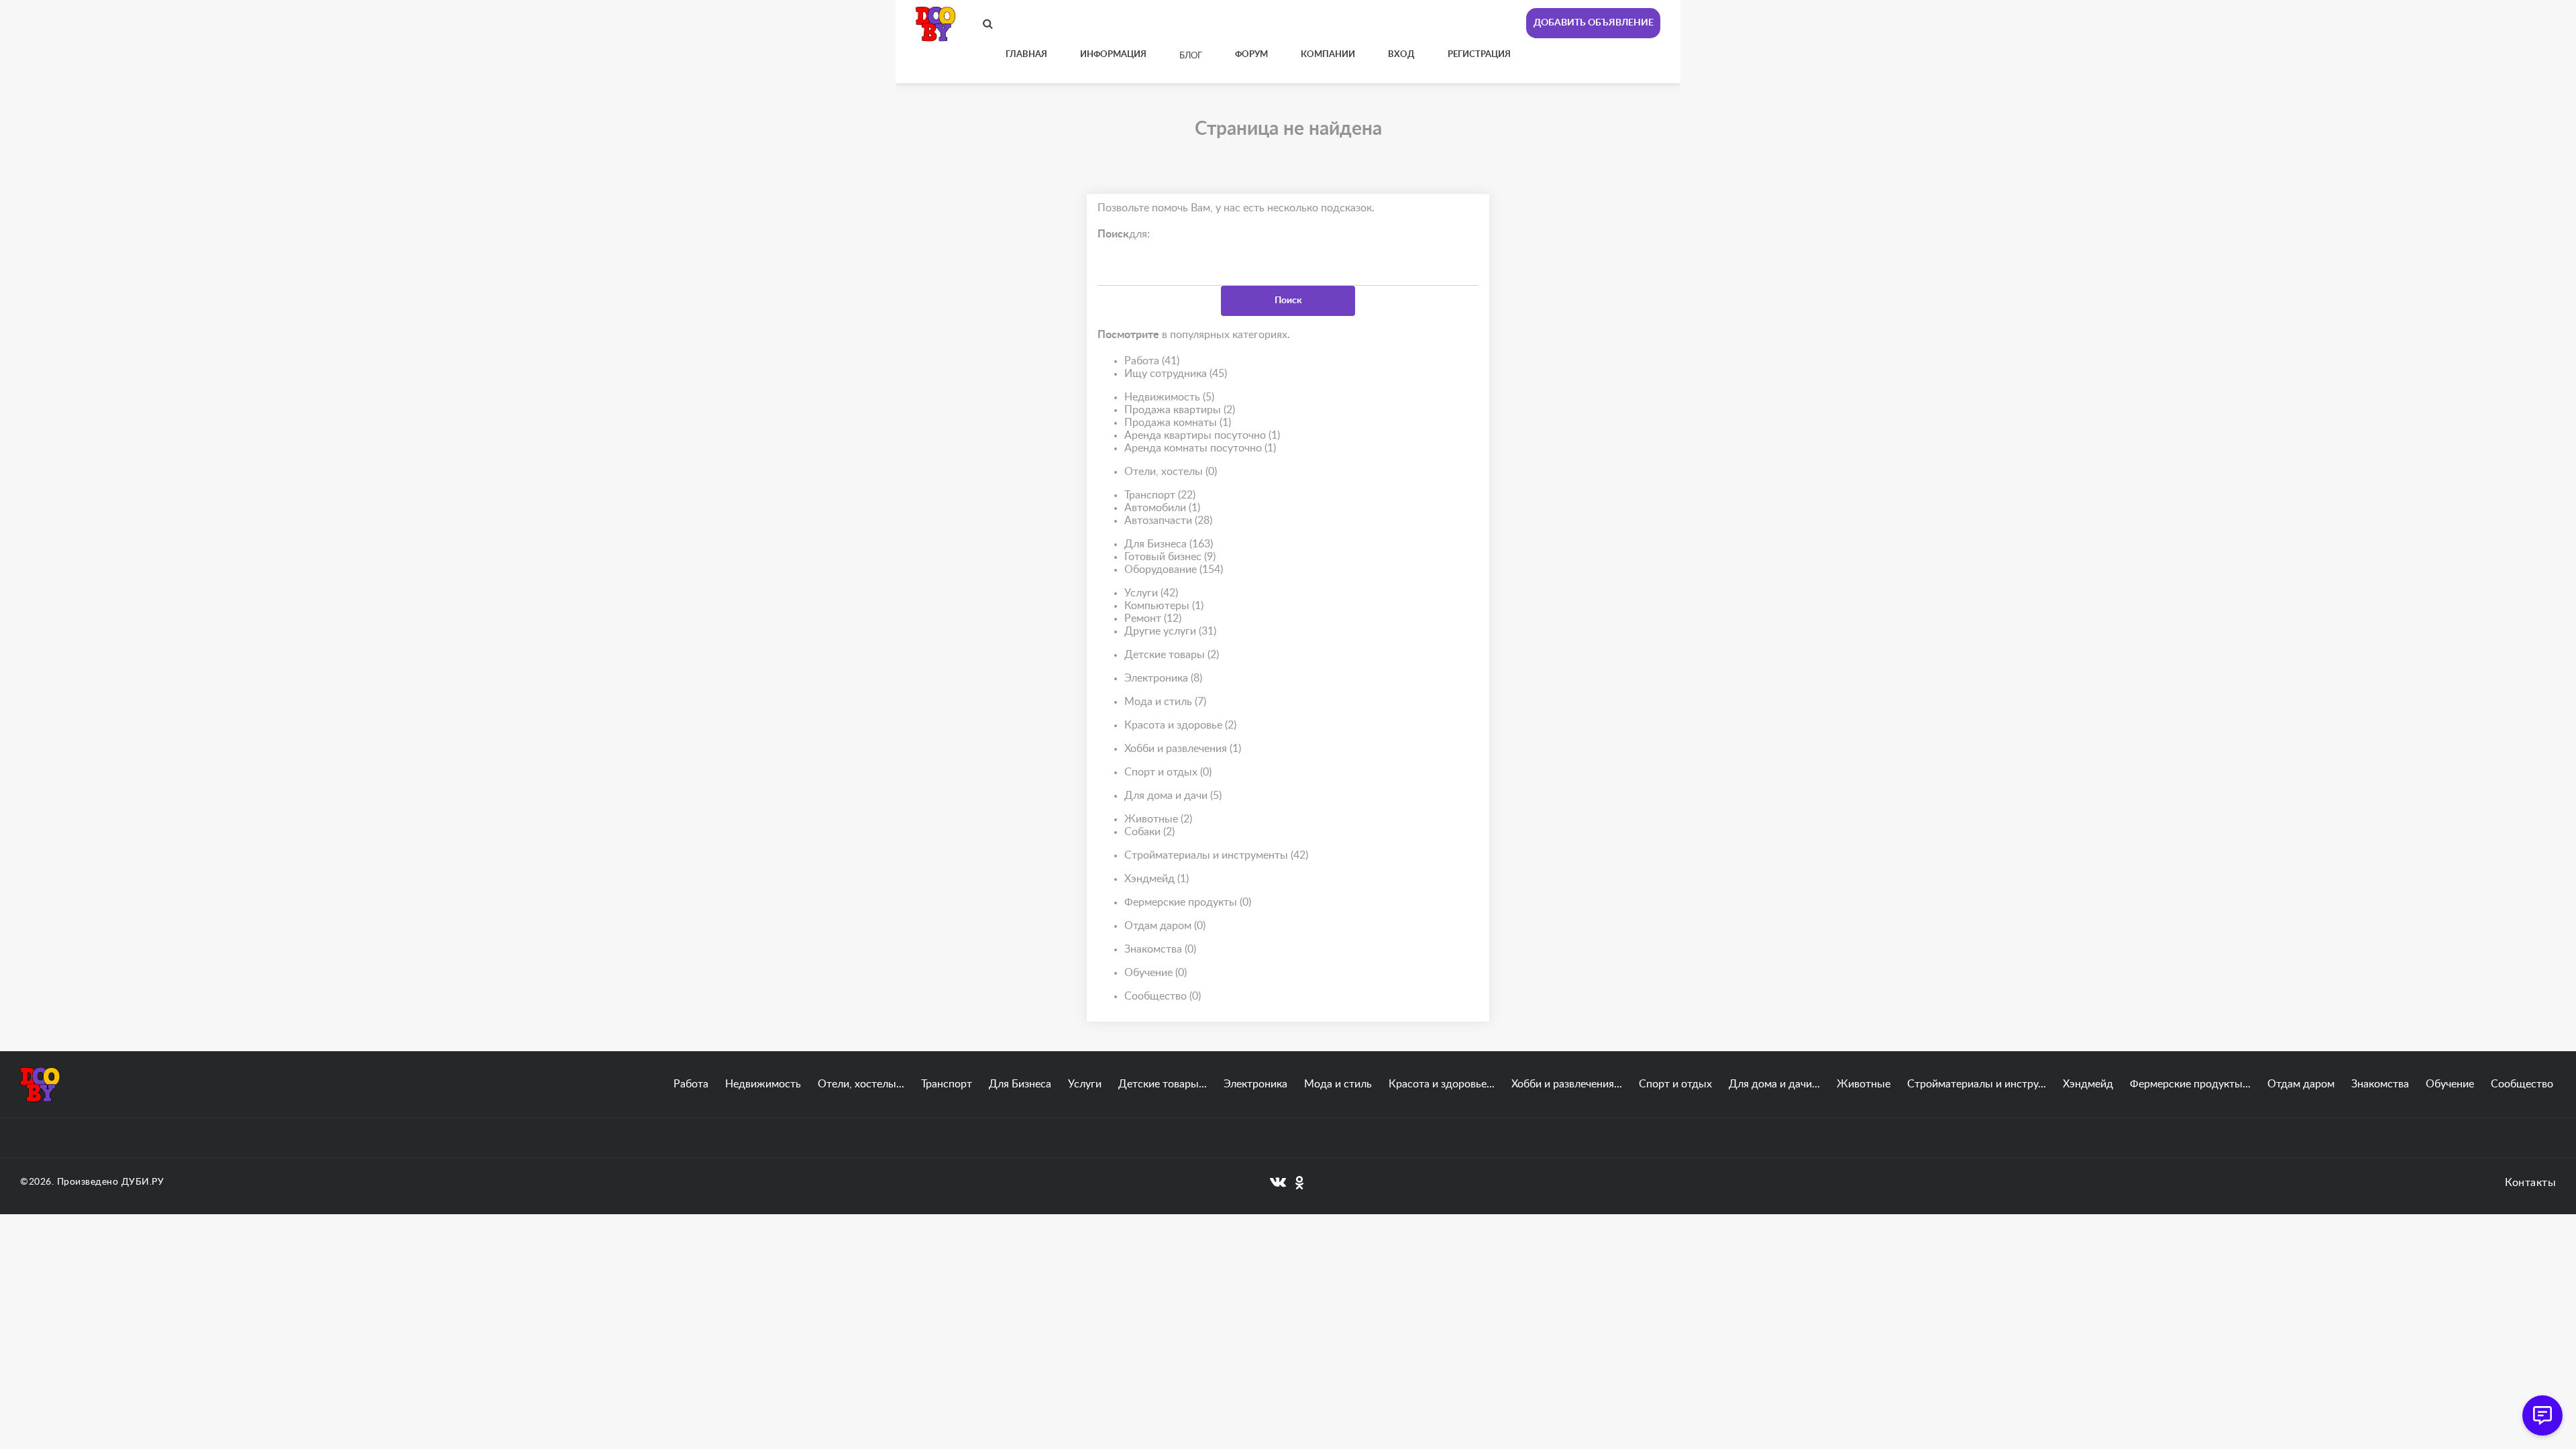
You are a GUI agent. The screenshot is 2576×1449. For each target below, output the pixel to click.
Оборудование (1174, 570)
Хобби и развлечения (1183, 749)
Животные (1158, 819)
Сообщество (1163, 996)
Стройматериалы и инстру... (1977, 1084)
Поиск (1288, 301)
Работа (1152, 361)
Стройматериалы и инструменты (1216, 855)
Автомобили (1162, 508)
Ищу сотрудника (1176, 374)
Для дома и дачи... (1774, 1084)
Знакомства (1160, 949)
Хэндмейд (1157, 879)
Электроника (1163, 678)
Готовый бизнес (1170, 557)
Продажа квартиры (1180, 410)
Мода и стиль (1165, 702)
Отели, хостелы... (861, 1084)
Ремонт (1153, 619)
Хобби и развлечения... (1567, 1084)
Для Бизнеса (1169, 544)
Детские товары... (1163, 1084)
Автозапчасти (1168, 521)
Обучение (1156, 973)
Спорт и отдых (1168, 772)
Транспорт (1160, 495)
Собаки (1149, 832)
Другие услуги (1170, 631)
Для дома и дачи (1173, 796)
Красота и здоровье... (1442, 1084)
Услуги (1151, 593)
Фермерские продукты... (2190, 1084)
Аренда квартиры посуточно (1202, 435)
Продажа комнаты (1178, 423)
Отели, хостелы (1171, 472)
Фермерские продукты (1188, 902)
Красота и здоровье (1180, 725)
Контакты (2530, 1183)
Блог (1191, 56)
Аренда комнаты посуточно (1200, 448)
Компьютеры (1164, 606)
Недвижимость (1169, 397)
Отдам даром (1165, 926)
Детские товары (1172, 655)
